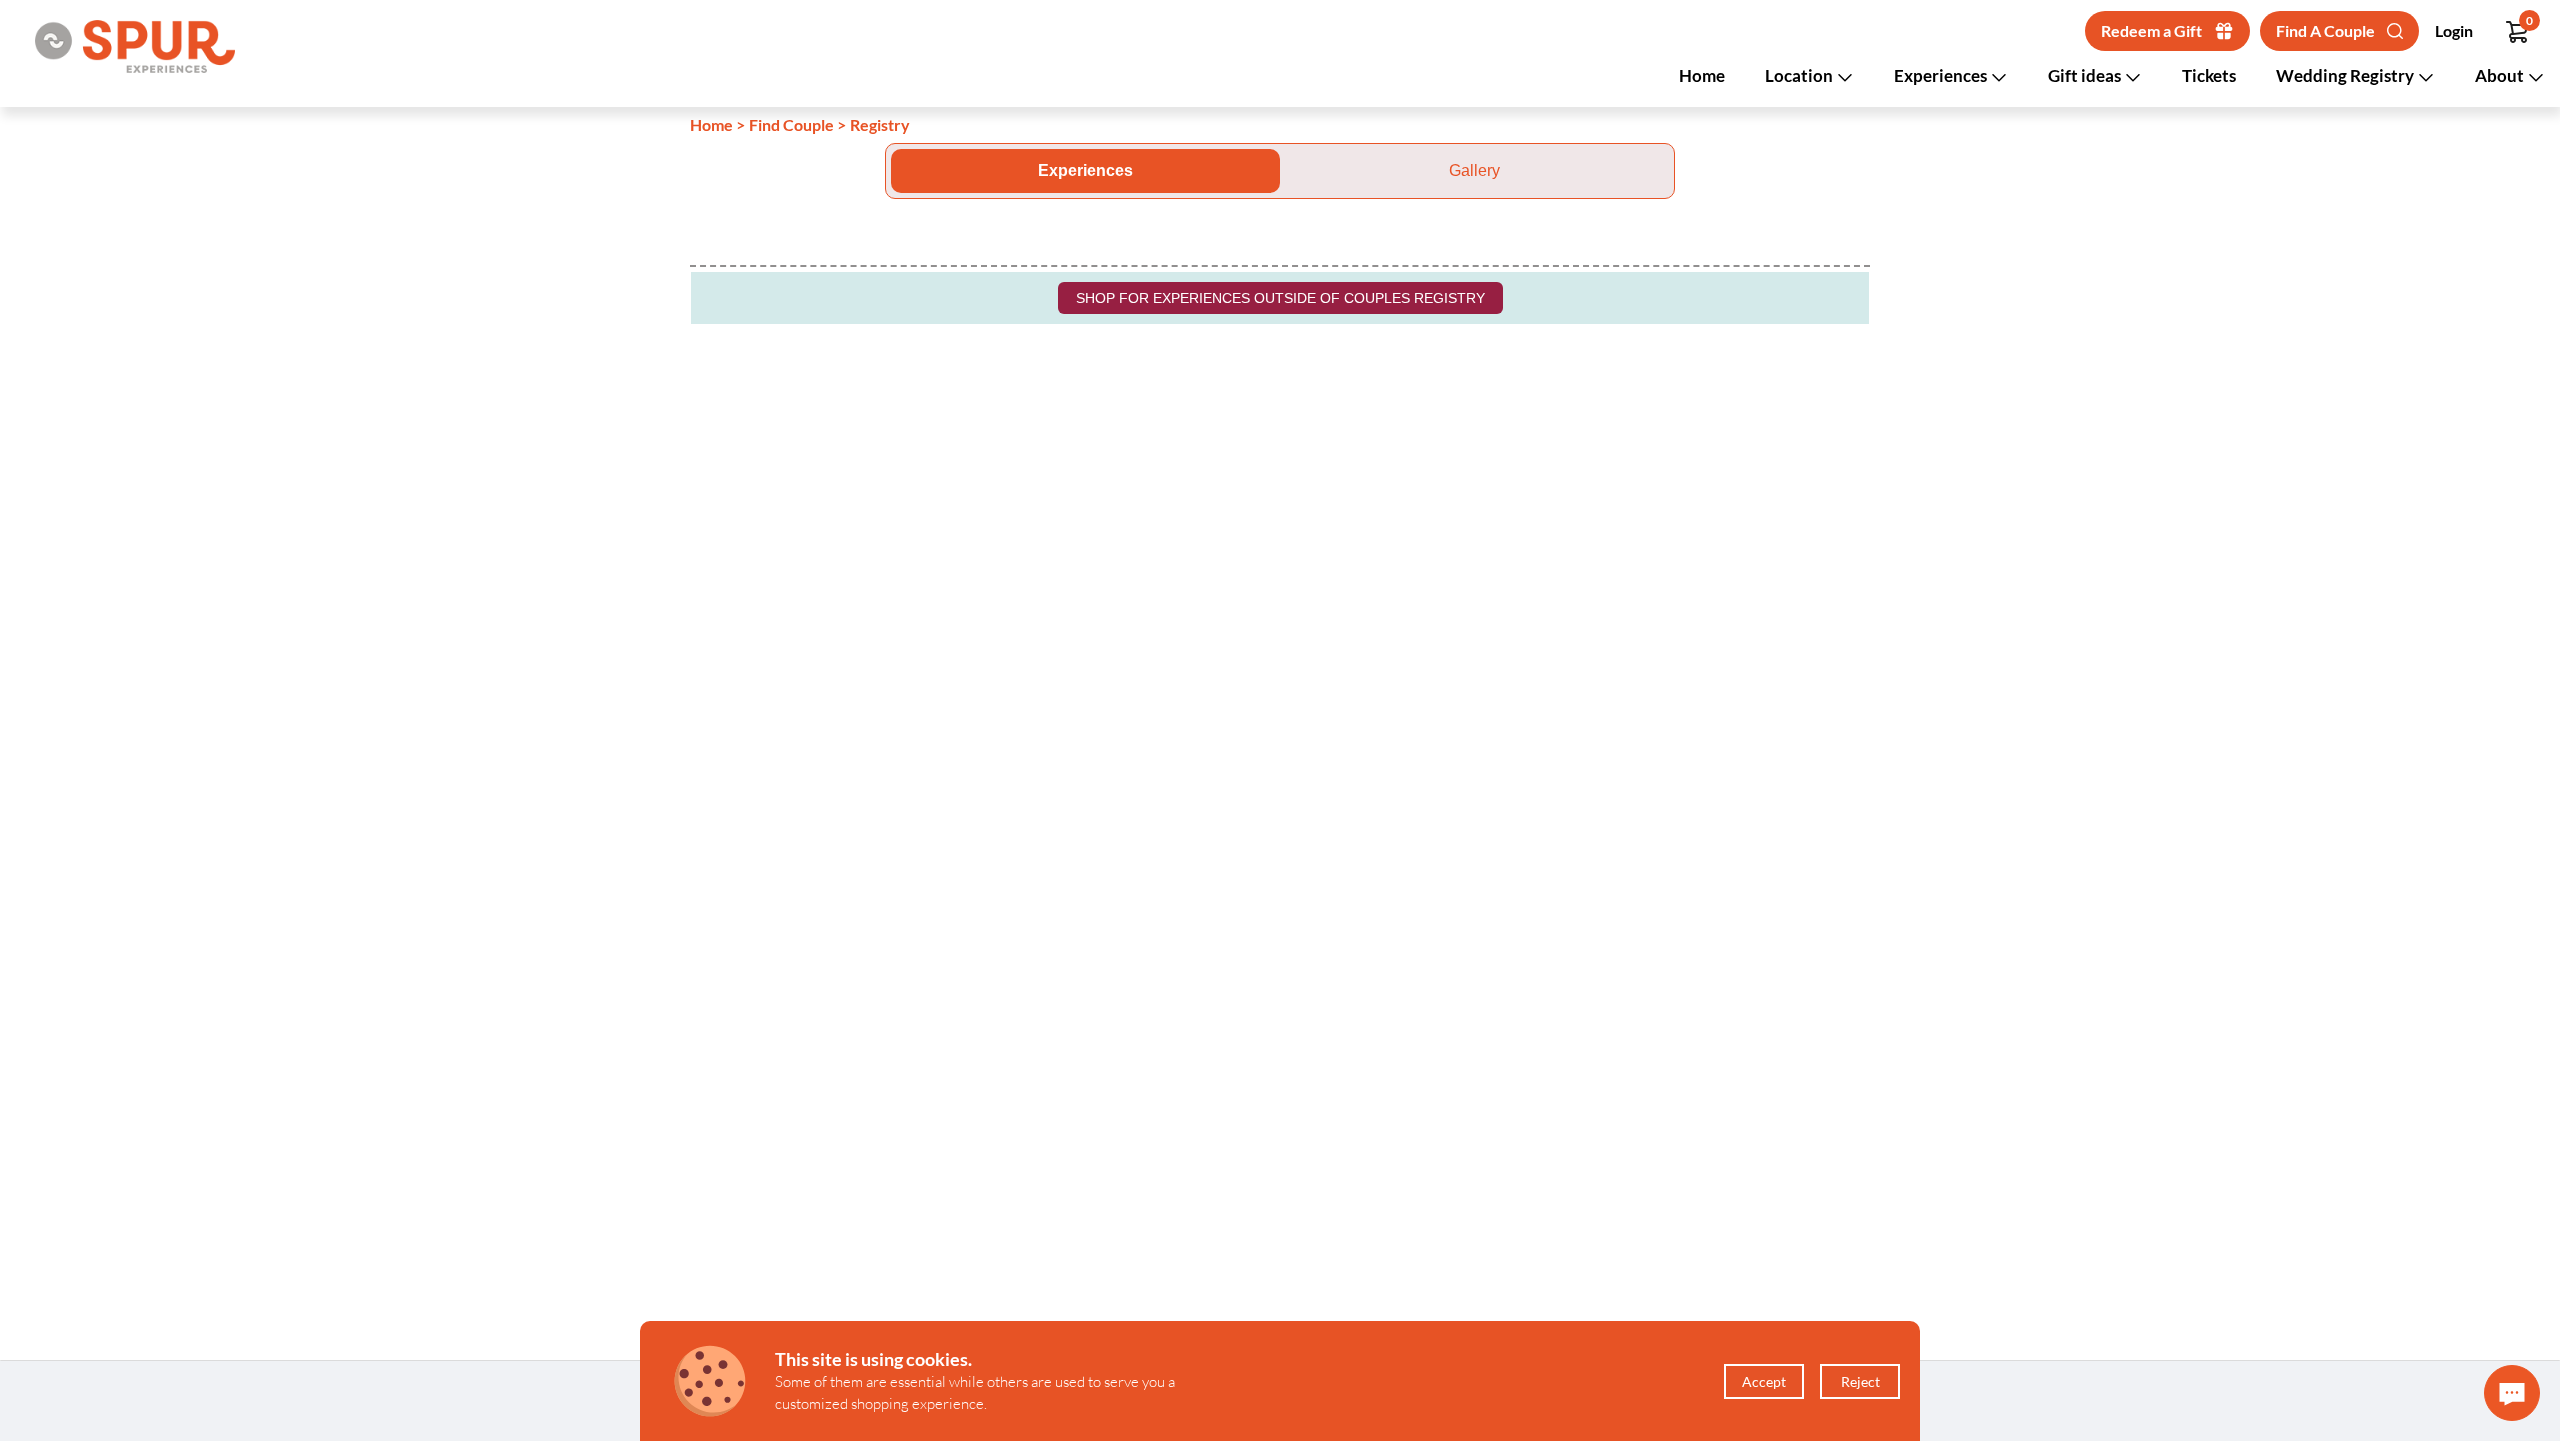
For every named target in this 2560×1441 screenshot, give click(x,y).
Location (1800, 75)
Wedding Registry (2346, 75)
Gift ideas (2086, 75)
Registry (880, 124)
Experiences (1942, 75)
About (2501, 75)
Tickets (2209, 75)
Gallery (1474, 170)
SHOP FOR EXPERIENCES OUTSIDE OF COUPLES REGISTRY (1280, 298)
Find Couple (791, 124)
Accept (1764, 1381)
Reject (1860, 1381)
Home (1702, 75)
